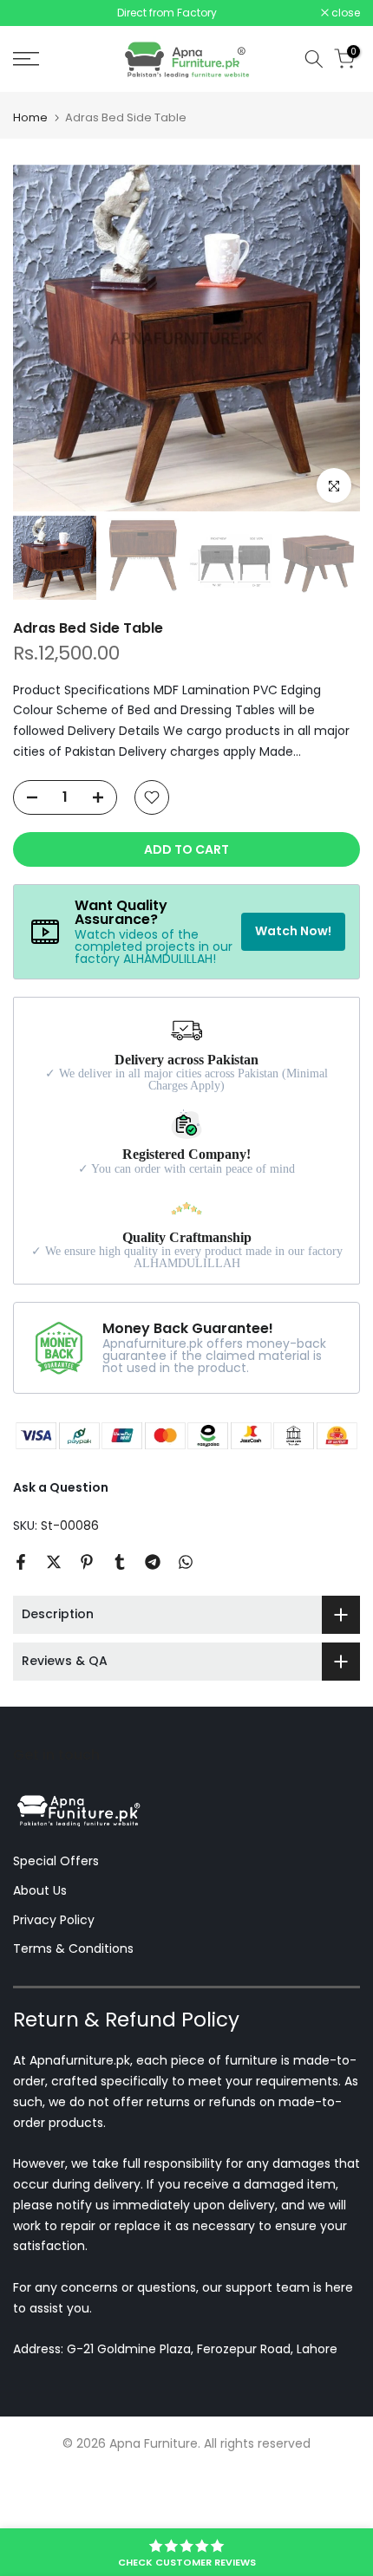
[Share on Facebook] (21, 1562)
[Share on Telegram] (153, 1562)
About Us (40, 1890)
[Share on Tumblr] (120, 1562)
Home (30, 117)
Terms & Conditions (73, 1948)
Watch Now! (293, 931)
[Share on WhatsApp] (186, 1562)
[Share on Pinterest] (87, 1562)
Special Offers (56, 1861)
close (344, 13)
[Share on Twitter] (54, 1562)
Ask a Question (61, 1487)
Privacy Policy (54, 1920)
